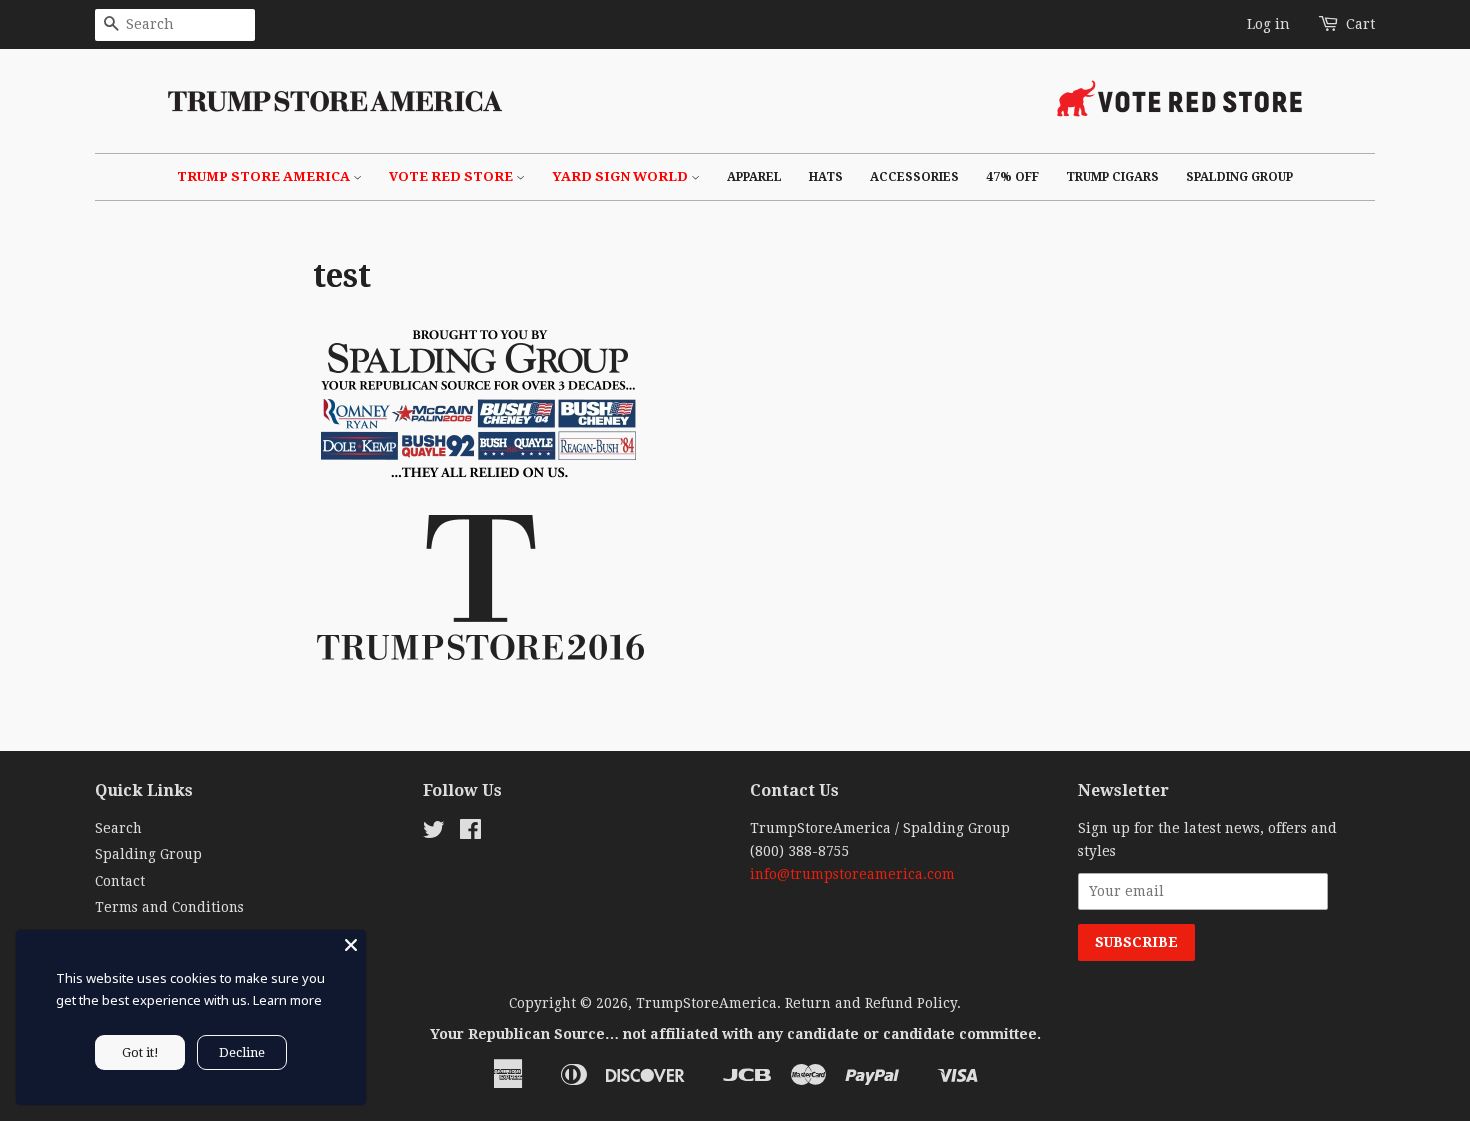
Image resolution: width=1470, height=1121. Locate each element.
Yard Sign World (621, 176)
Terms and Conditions (169, 907)
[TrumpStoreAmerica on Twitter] (434, 833)
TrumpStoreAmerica (706, 1003)
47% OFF (1012, 177)
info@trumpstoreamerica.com (852, 874)
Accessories (914, 177)
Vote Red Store (452, 176)
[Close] (351, 945)
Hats (826, 177)
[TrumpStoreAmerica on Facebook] (470, 833)
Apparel (754, 177)
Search (118, 828)
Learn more (287, 1000)
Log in (1268, 24)
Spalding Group (1239, 177)
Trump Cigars (1112, 177)
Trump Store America (265, 176)
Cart (1360, 24)
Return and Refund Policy (871, 1003)
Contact (120, 881)
